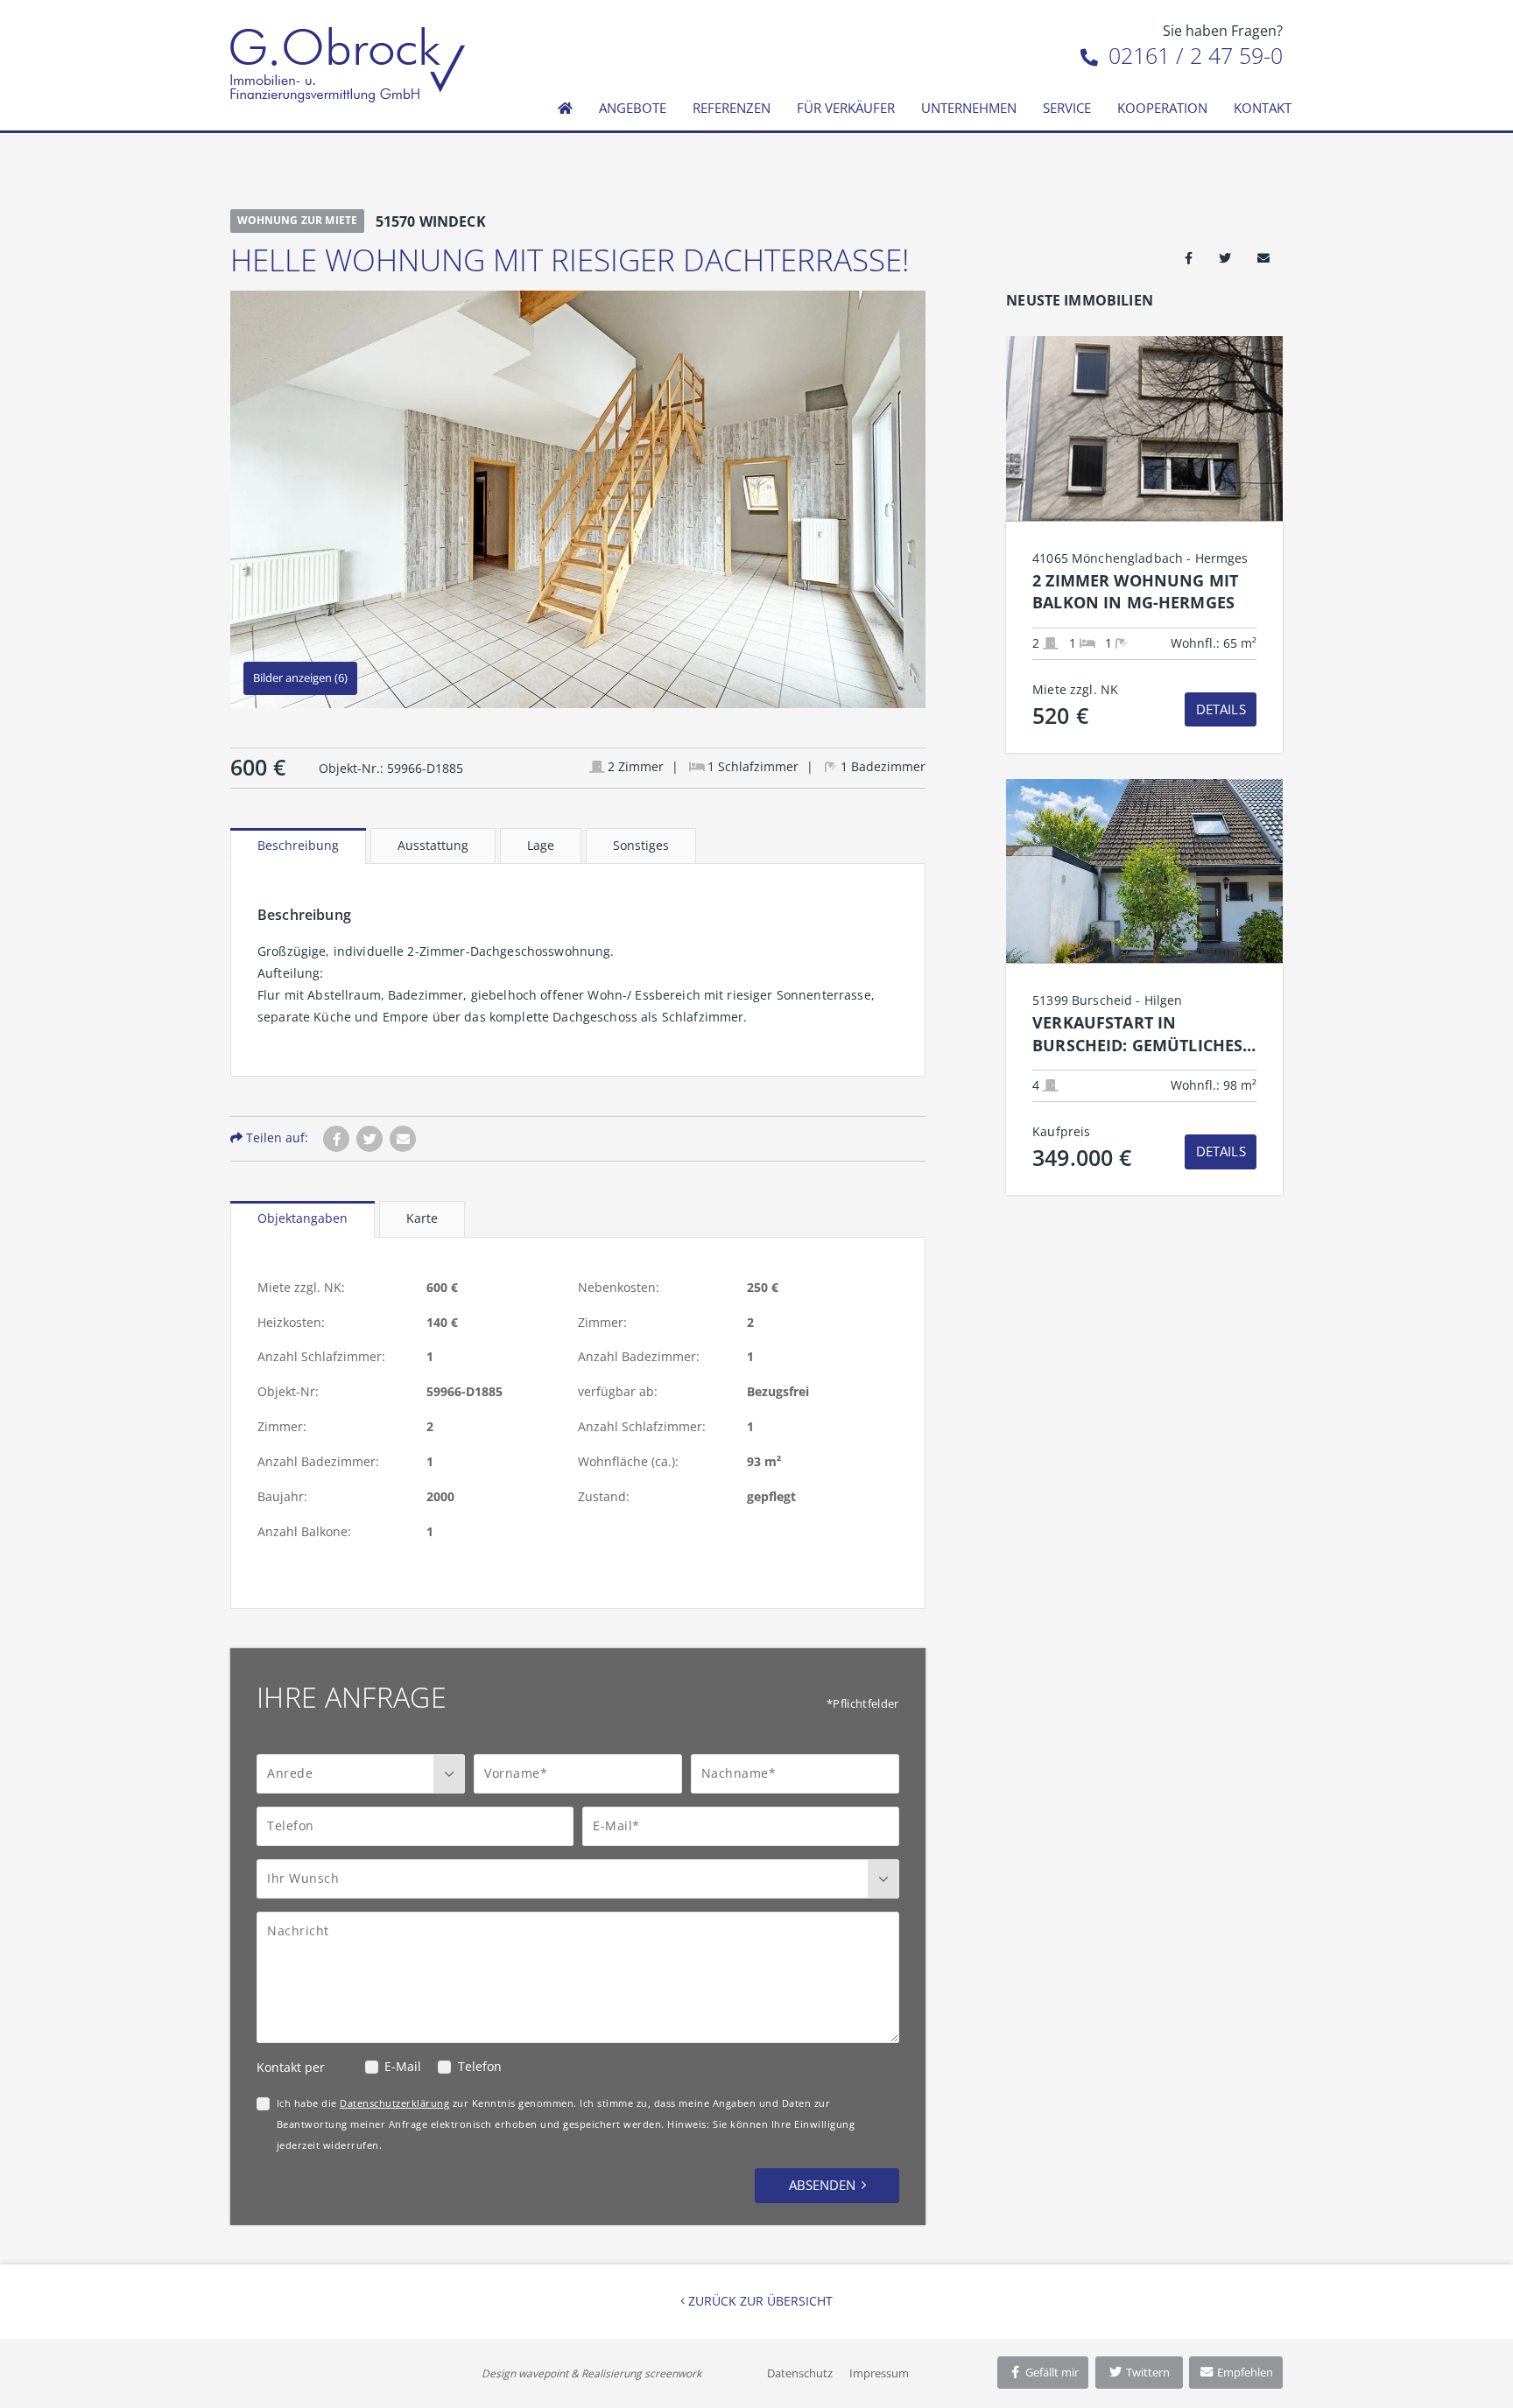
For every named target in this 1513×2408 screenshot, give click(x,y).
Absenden (822, 2185)
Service (1067, 108)
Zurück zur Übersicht (759, 2301)
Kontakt (1263, 108)
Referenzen (732, 108)
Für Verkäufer (846, 108)
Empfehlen (1244, 2372)
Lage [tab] (541, 845)
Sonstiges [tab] (641, 845)
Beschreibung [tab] (298, 845)
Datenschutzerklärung (394, 2103)
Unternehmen (969, 108)
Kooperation (1162, 108)
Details (1221, 709)
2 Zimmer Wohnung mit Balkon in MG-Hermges (1135, 592)
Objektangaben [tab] (303, 1218)
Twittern (1147, 2372)
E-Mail (403, 2066)
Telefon (480, 2066)
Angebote (633, 108)
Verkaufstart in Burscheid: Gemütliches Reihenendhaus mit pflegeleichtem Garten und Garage (1137, 1034)
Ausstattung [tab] (433, 845)
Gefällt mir (1051, 2372)
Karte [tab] (422, 1218)
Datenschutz (800, 2373)
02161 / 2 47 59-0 (1193, 55)
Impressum (879, 2373)
